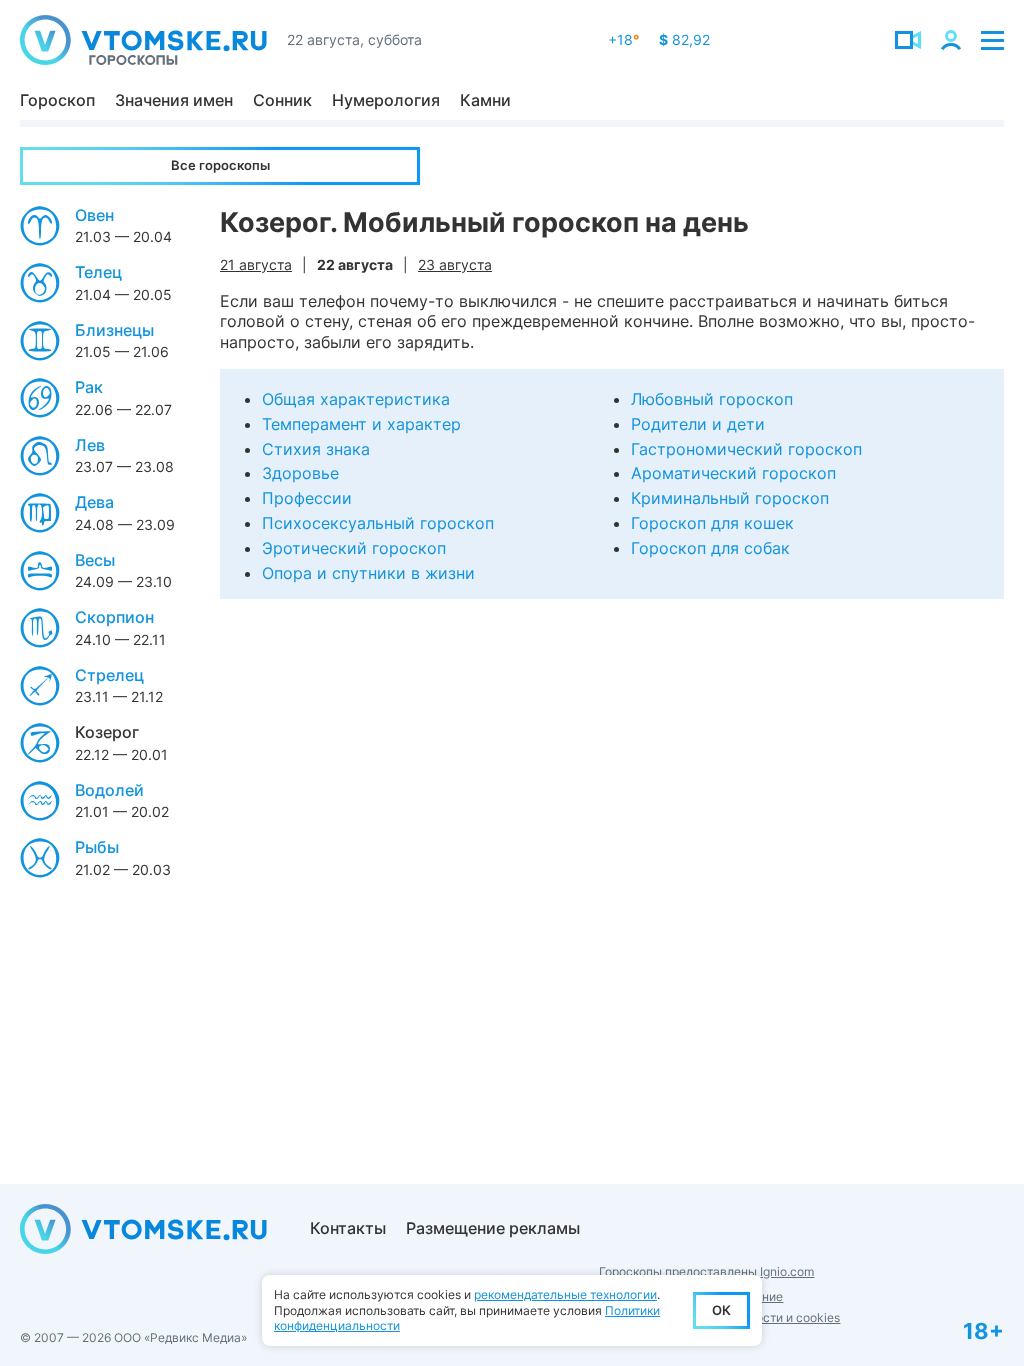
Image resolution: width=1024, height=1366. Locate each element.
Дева (94, 502)
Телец (98, 272)
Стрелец (109, 675)
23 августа (455, 264)
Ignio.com (787, 1271)
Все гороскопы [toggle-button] (220, 165)
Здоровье (300, 473)
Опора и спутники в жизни (368, 573)
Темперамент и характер (361, 424)
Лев (90, 445)
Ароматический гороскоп (733, 473)
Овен (94, 215)
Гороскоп (57, 100)
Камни (485, 100)
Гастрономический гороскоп (746, 449)
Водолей (109, 790)
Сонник (282, 100)
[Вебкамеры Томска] (908, 40)
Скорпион (114, 617)
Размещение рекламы (493, 1228)
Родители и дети (698, 424)
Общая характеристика (356, 399)
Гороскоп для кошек (712, 523)
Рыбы (97, 847)
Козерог (107, 732)
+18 (623, 39)
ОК (721, 1310)
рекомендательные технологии (565, 1294)
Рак (89, 387)
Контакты (348, 1228)
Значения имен (174, 100)
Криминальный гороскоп (730, 498)
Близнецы (114, 330)
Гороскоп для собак (710, 548)
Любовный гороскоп (712, 399)
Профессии (307, 498)
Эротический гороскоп (354, 548)
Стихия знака (316, 449)
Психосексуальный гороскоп (378, 523)
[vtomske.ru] (143, 40)
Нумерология (386, 100)
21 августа (256, 264)
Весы (95, 560)
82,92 (684, 39)
